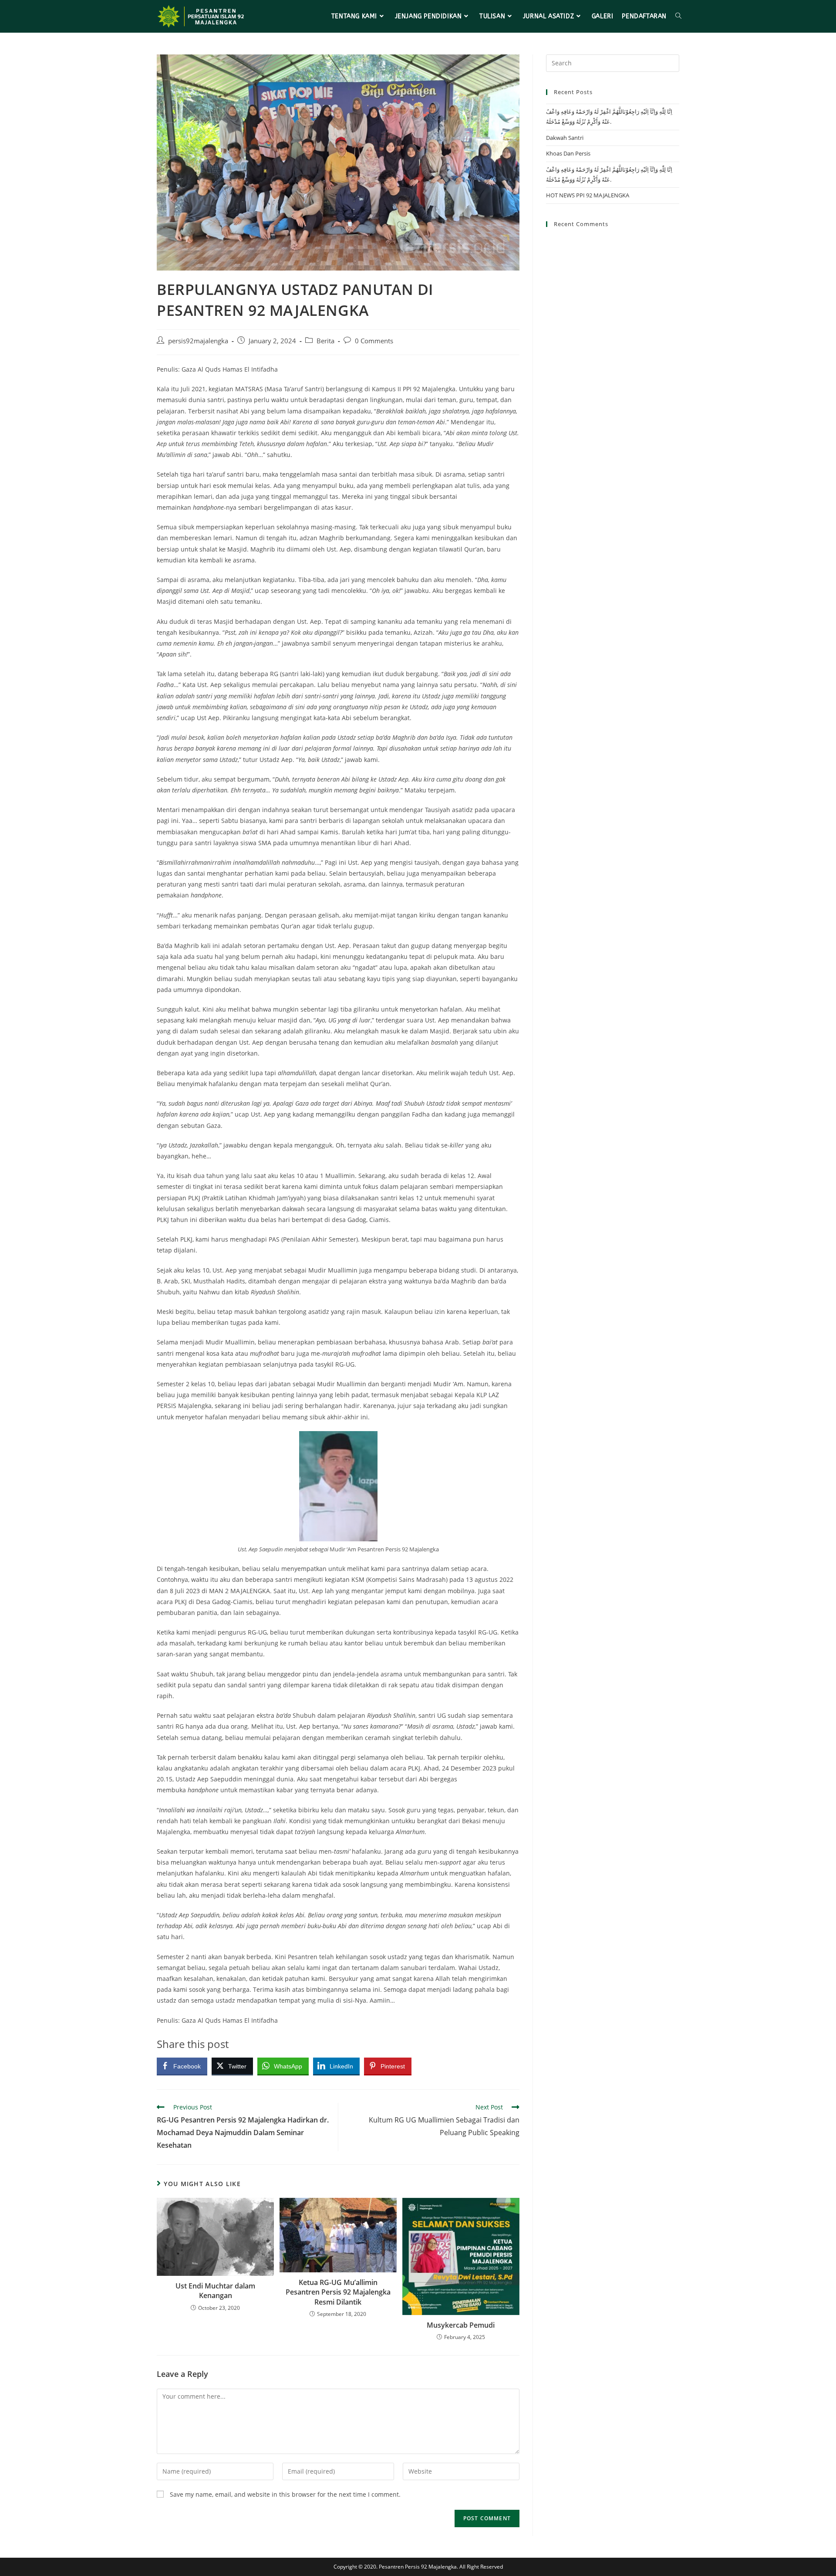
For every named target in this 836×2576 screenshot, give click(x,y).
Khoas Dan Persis (568, 153)
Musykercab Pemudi (461, 2325)
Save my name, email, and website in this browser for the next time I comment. (285, 2494)
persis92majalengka (198, 341)
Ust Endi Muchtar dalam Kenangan (215, 2291)
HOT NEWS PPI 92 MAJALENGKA (588, 195)
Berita (325, 341)
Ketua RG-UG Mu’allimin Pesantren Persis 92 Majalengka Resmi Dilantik (338, 2292)
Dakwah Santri (565, 138)
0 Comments (374, 341)
